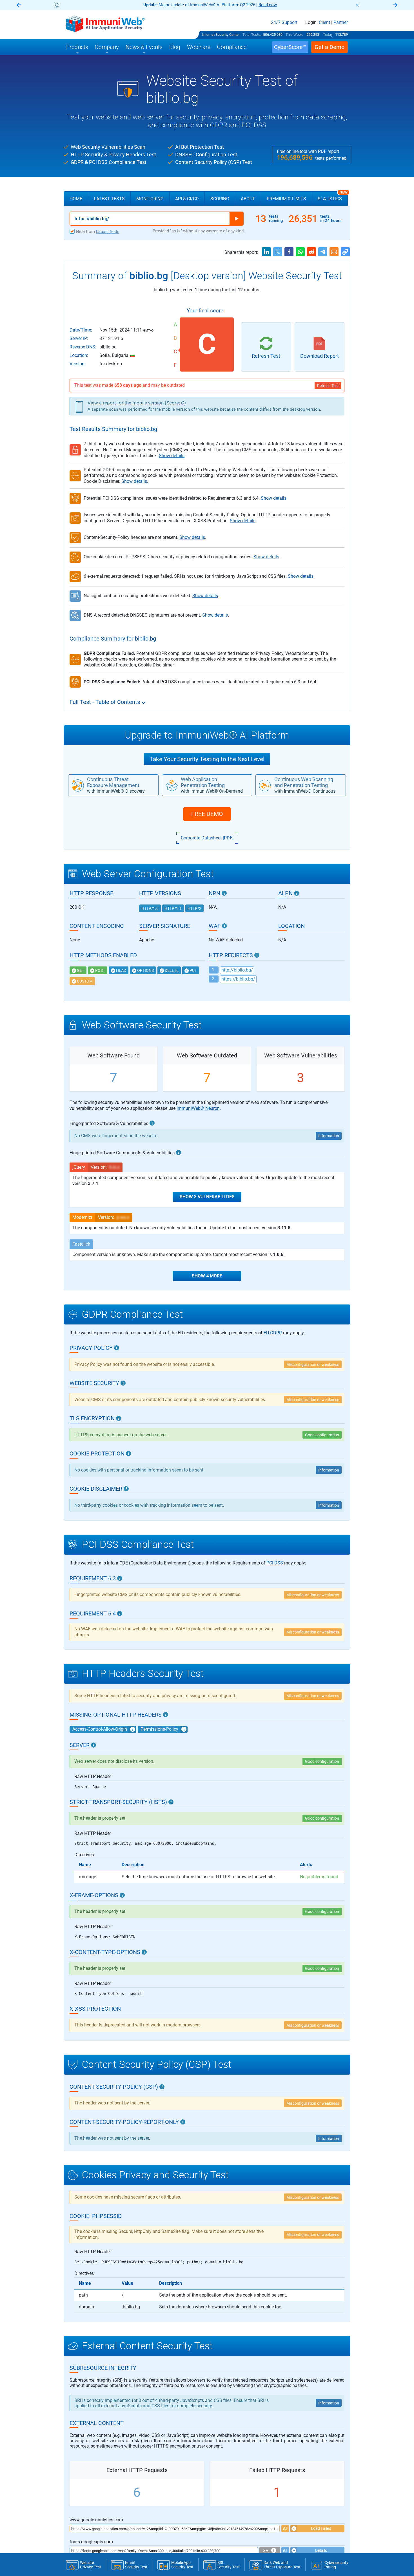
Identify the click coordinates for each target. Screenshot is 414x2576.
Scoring (220, 199)
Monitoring (150, 199)
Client (324, 23)
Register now (275, 5)
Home (76, 199)
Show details (172, 456)
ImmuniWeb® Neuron (198, 1108)
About (248, 199)
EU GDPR (273, 1333)
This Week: (295, 35)
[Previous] (19, 5)
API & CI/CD (187, 199)
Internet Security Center (221, 35)
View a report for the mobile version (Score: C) (137, 403)
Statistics (333, 196)
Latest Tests (109, 199)
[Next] (395, 5)
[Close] (357, 5)
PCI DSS (275, 1563)
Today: (328, 35)
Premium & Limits (286, 199)
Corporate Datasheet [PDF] (207, 838)
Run (237, 219)
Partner (341, 23)
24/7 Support (284, 23)
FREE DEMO (207, 814)
